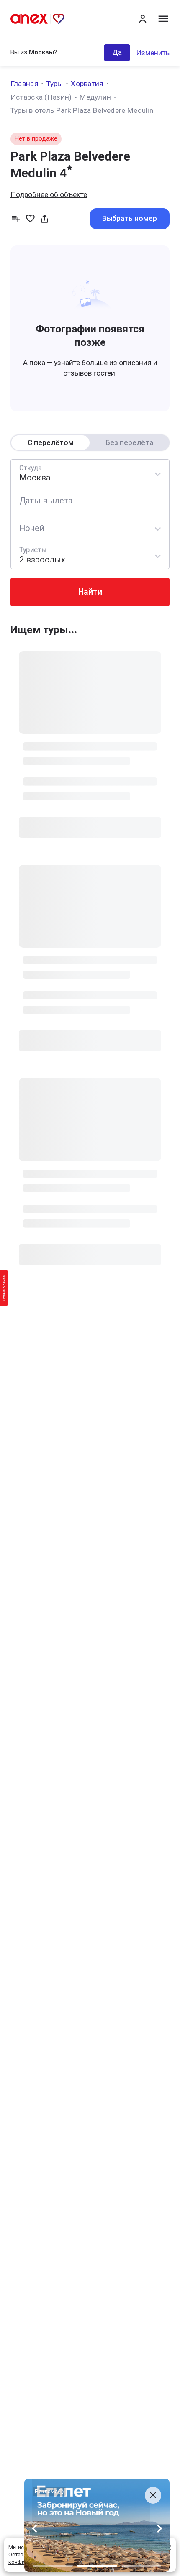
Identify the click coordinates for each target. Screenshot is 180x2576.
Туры (55, 84)
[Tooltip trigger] (45, 218)
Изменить (153, 53)
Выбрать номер (130, 218)
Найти (90, 592)
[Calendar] (90, 501)
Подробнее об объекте (49, 194)
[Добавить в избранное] (30, 218)
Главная (24, 84)
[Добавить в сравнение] (16, 218)
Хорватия (87, 84)
